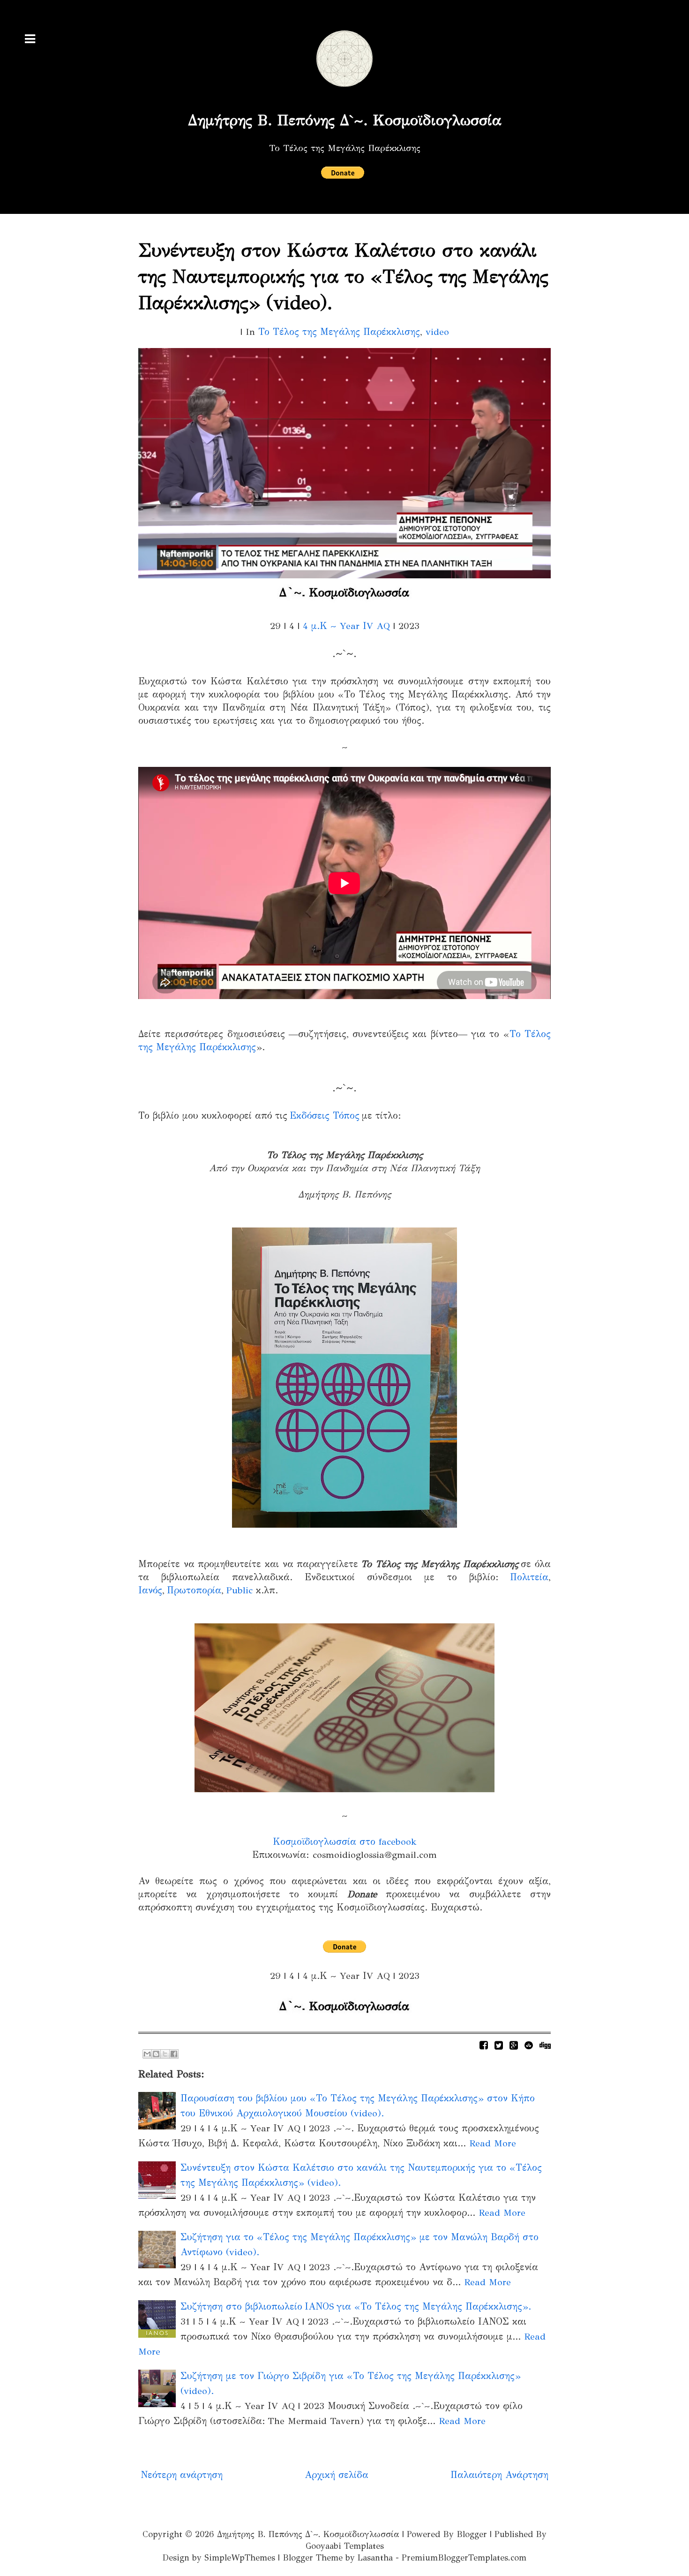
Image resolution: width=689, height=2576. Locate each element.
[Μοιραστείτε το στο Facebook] (174, 2054)
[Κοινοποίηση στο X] (165, 2054)
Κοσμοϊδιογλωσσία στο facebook (345, 1842)
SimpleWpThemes (240, 2558)
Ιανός (150, 1590)
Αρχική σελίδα (337, 2475)
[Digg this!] (545, 2045)
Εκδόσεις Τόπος (325, 1116)
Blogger (472, 2534)
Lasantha (375, 2558)
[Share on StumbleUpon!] (529, 2045)
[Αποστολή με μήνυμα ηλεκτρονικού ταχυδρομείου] (147, 2054)
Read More (493, 2143)
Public (239, 1590)
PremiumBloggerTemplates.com (464, 2558)
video (437, 332)
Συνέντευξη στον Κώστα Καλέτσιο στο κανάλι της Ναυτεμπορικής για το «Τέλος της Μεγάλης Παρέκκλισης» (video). (343, 277)
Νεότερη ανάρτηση (182, 2475)
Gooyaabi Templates (345, 2546)
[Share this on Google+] (514, 2045)
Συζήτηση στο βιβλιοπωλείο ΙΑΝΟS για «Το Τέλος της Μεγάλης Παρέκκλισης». (356, 2307)
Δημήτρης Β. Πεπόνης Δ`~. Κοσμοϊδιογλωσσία (345, 120)
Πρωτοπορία (194, 1590)
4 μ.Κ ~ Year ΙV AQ (346, 626)
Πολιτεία (529, 1577)
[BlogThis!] (156, 2054)
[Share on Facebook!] (484, 2045)
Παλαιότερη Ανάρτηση (499, 2475)
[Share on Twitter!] (499, 2045)
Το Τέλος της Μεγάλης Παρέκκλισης (339, 332)
